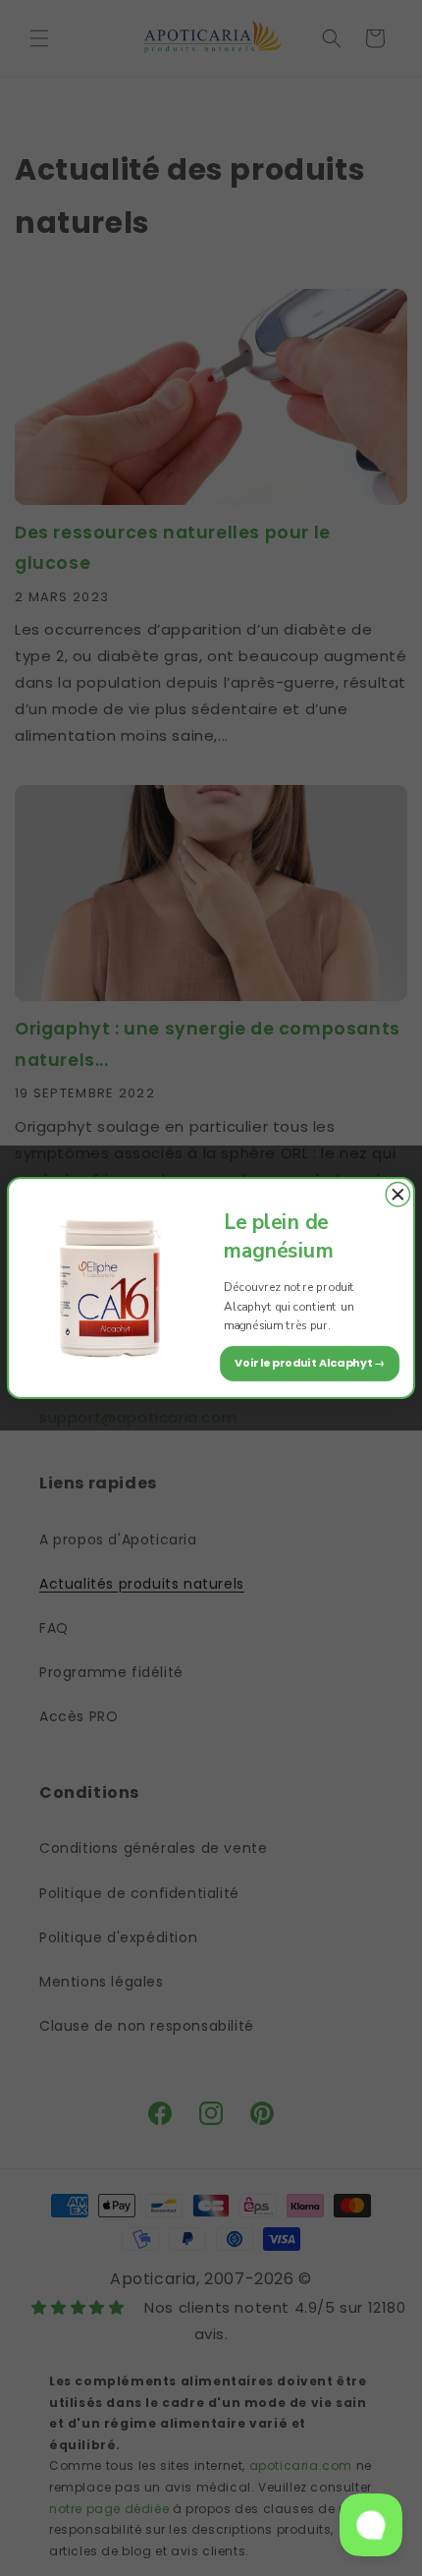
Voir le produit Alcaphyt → (310, 1363)
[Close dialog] (397, 1195)
